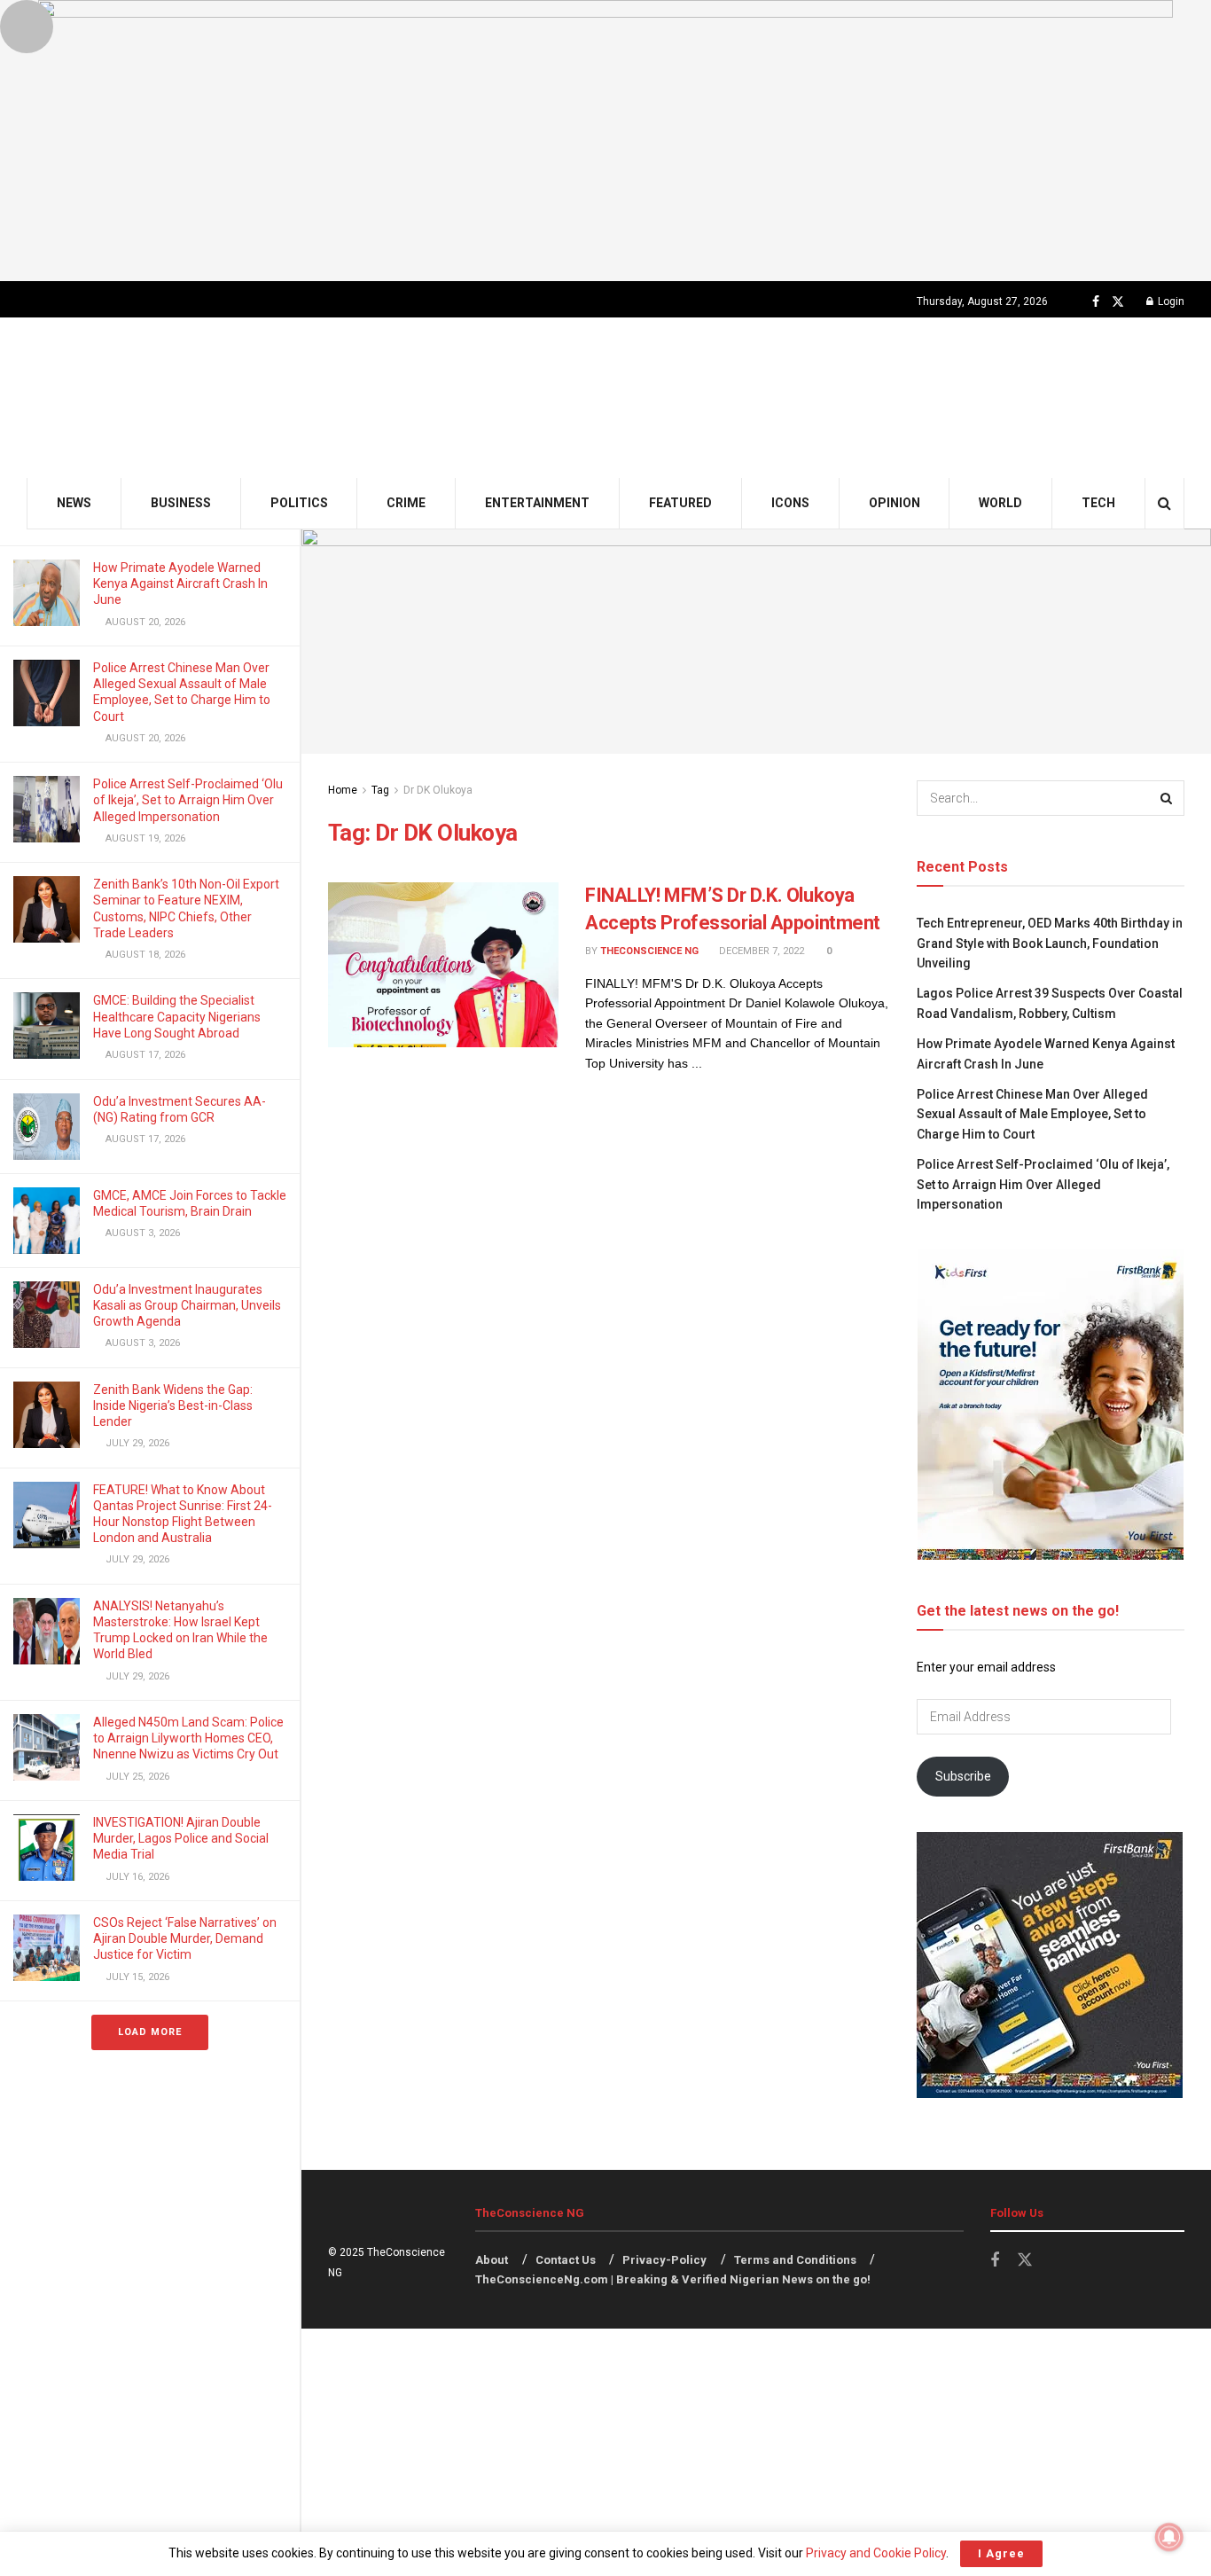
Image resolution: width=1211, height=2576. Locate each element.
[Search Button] (1164, 503)
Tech (1098, 503)
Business (181, 503)
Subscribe (963, 1776)
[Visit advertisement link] (605, 141)
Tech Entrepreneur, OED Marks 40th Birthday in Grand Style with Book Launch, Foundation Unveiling (1050, 943)
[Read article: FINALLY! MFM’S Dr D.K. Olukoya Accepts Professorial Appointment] (443, 965)
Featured (680, 503)
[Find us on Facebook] (1096, 302)
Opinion (895, 503)
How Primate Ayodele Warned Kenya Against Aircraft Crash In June (180, 583)
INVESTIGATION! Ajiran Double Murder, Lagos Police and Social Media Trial (181, 1838)
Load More (150, 2032)
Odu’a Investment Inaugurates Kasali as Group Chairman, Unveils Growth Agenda (187, 1305)
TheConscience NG (649, 951)
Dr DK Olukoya (438, 790)
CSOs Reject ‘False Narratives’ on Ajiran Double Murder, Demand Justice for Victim (185, 1938)
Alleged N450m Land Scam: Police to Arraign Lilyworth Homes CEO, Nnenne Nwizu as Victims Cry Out (188, 1738)
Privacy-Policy (664, 2260)
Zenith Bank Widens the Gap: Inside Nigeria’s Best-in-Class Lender (173, 1405)
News (74, 503)
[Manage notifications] (1169, 2537)
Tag (380, 790)
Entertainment (537, 503)
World (1000, 503)
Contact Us (566, 2260)
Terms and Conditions (795, 2260)
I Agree (1001, 2553)
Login (1170, 301)
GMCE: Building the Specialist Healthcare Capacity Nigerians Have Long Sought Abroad (177, 1016)
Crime (406, 503)
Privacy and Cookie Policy (876, 2553)
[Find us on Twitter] (1118, 302)
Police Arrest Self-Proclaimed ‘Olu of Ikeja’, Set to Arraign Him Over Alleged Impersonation (188, 800)
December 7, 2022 (760, 951)
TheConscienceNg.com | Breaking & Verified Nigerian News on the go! (673, 2279)
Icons (790, 503)
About (492, 2260)
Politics (299, 503)
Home (343, 790)
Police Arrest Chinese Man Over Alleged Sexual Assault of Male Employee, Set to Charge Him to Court (1032, 1114)
